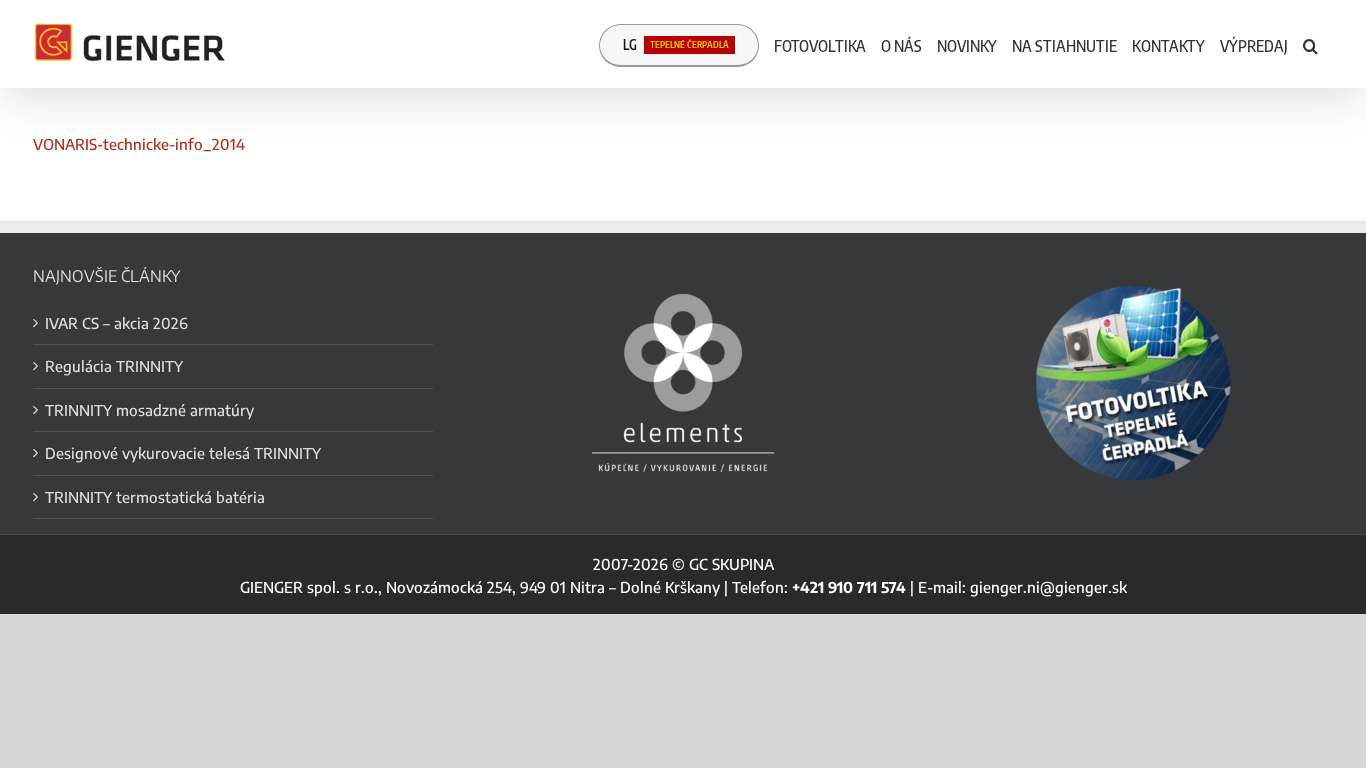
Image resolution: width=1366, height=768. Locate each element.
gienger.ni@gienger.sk (1048, 587)
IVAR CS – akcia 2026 (116, 323)
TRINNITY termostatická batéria (155, 497)
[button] (1310, 44)
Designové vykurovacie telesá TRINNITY (183, 453)
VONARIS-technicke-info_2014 (139, 144)
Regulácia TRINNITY (114, 366)
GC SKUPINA (731, 564)
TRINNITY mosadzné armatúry (149, 410)
